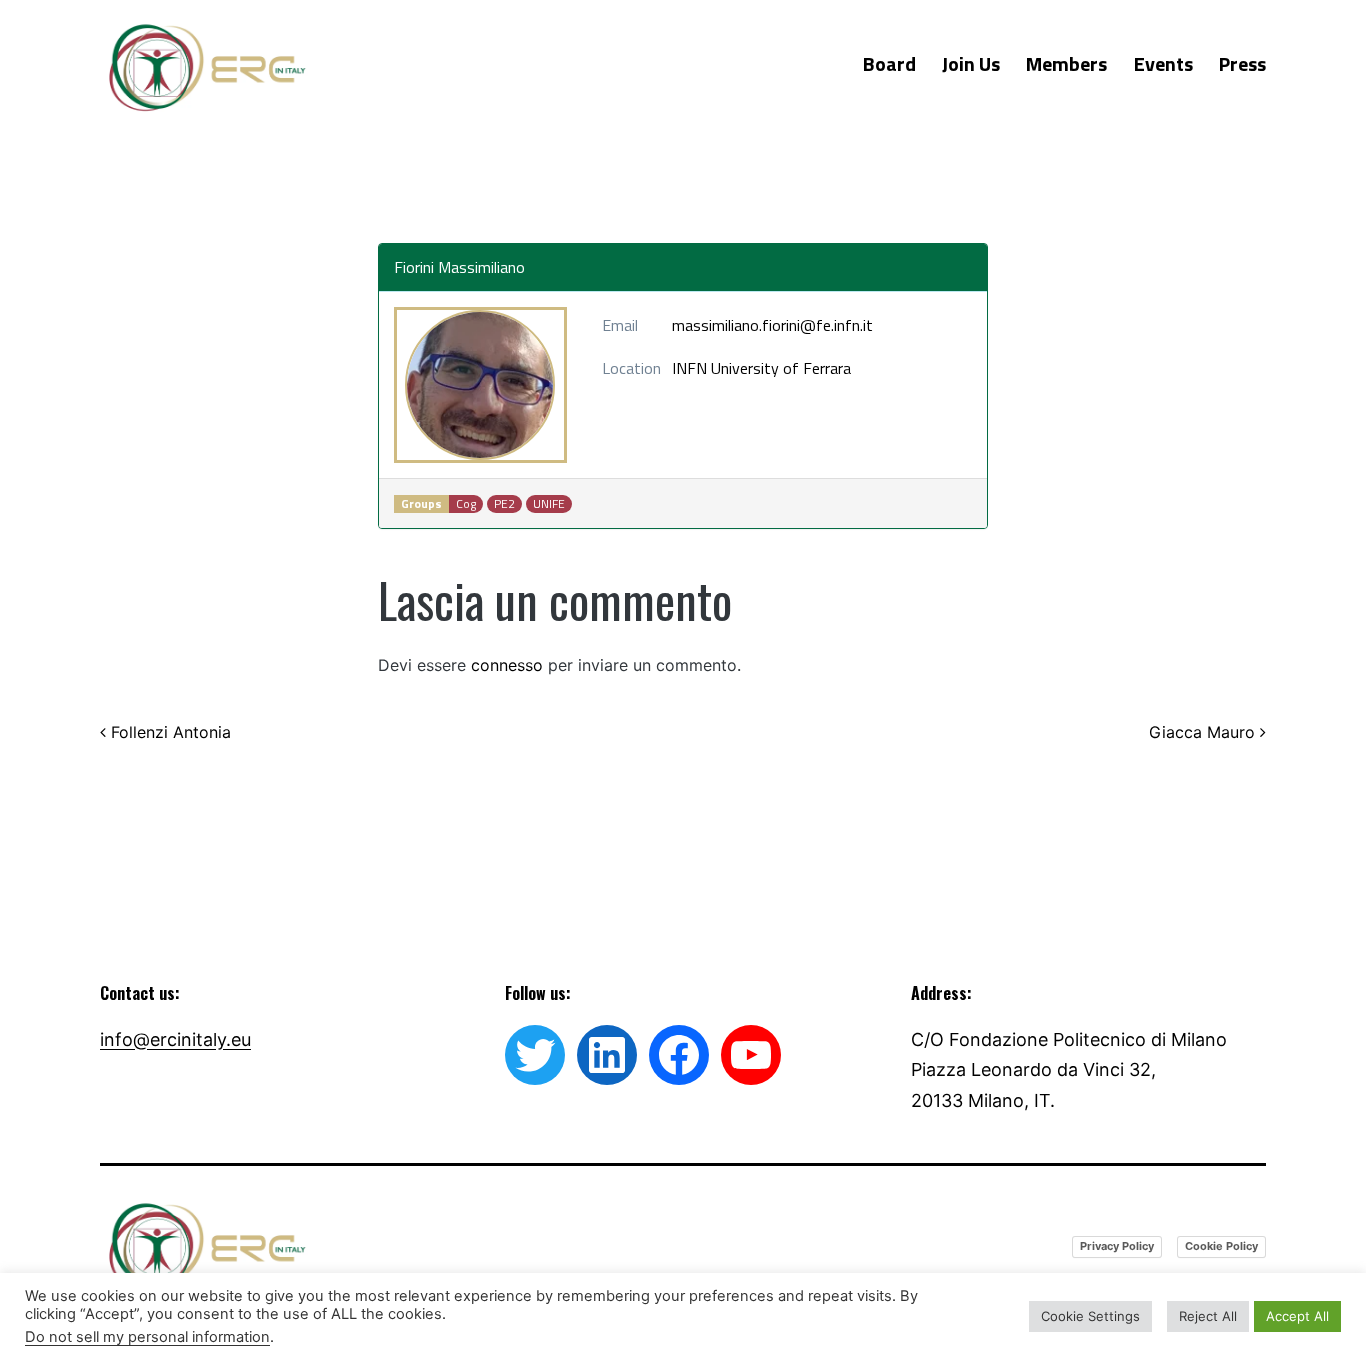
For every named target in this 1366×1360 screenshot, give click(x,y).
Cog (466, 504)
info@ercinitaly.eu (175, 1039)
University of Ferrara (781, 368)
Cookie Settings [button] (1090, 1316)
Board (889, 63)
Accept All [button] (1297, 1316)
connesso (507, 665)
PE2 (504, 504)
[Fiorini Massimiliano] (480, 385)
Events (1163, 63)
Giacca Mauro (1204, 732)
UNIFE (549, 504)
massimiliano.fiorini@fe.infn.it (772, 325)
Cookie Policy (1221, 1246)
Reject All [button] (1208, 1316)
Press (1242, 63)
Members (1066, 63)
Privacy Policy (1117, 1246)
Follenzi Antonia (168, 732)
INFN (689, 368)
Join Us (971, 63)
